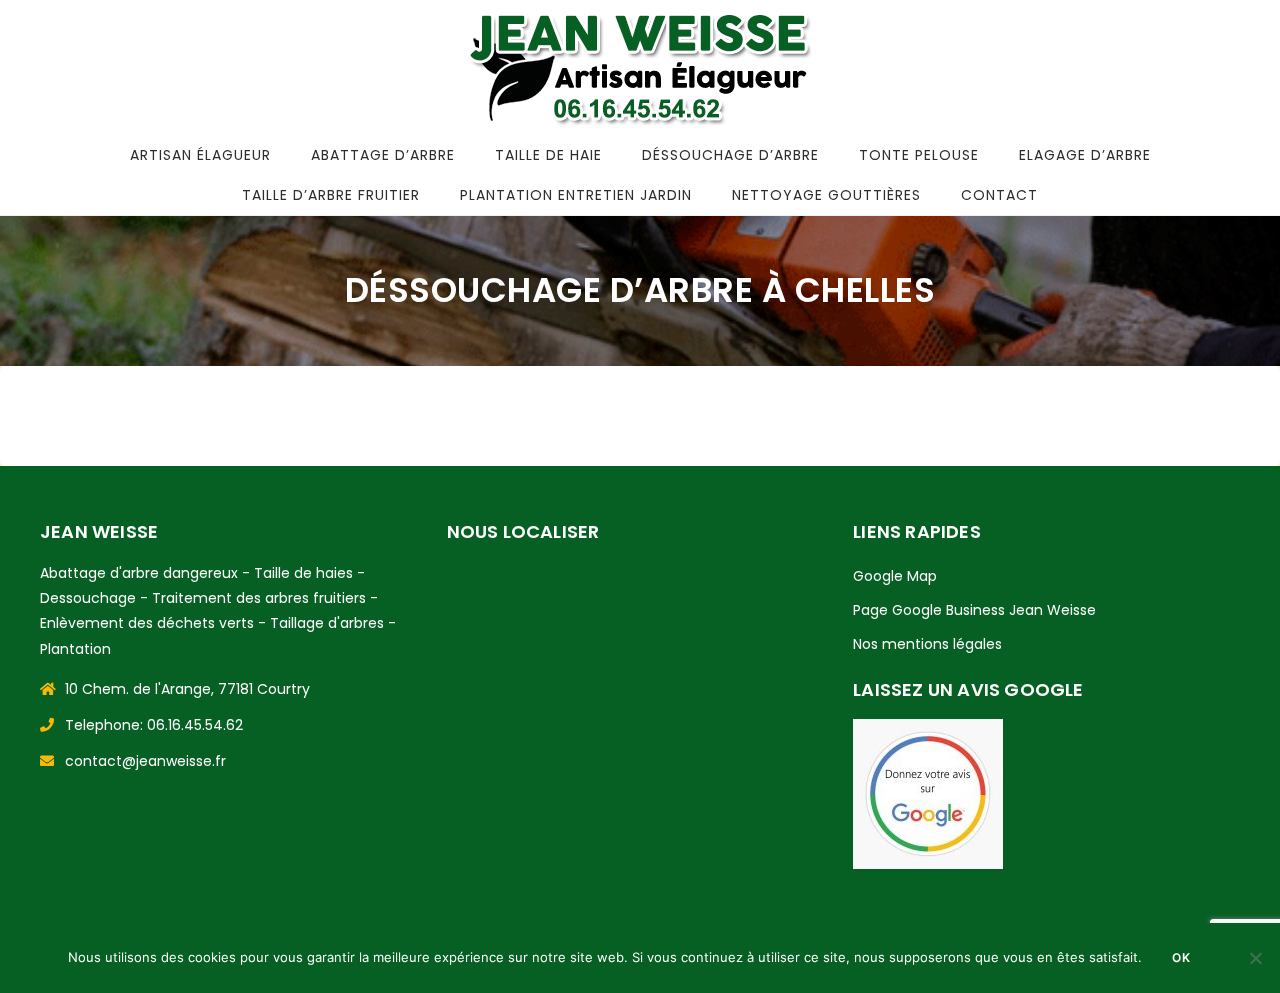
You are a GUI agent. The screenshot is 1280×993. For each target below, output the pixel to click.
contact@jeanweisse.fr (145, 761)
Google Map (895, 576)
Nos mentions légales (927, 644)
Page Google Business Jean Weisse (974, 610)
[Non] (1255, 958)
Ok (1181, 957)
